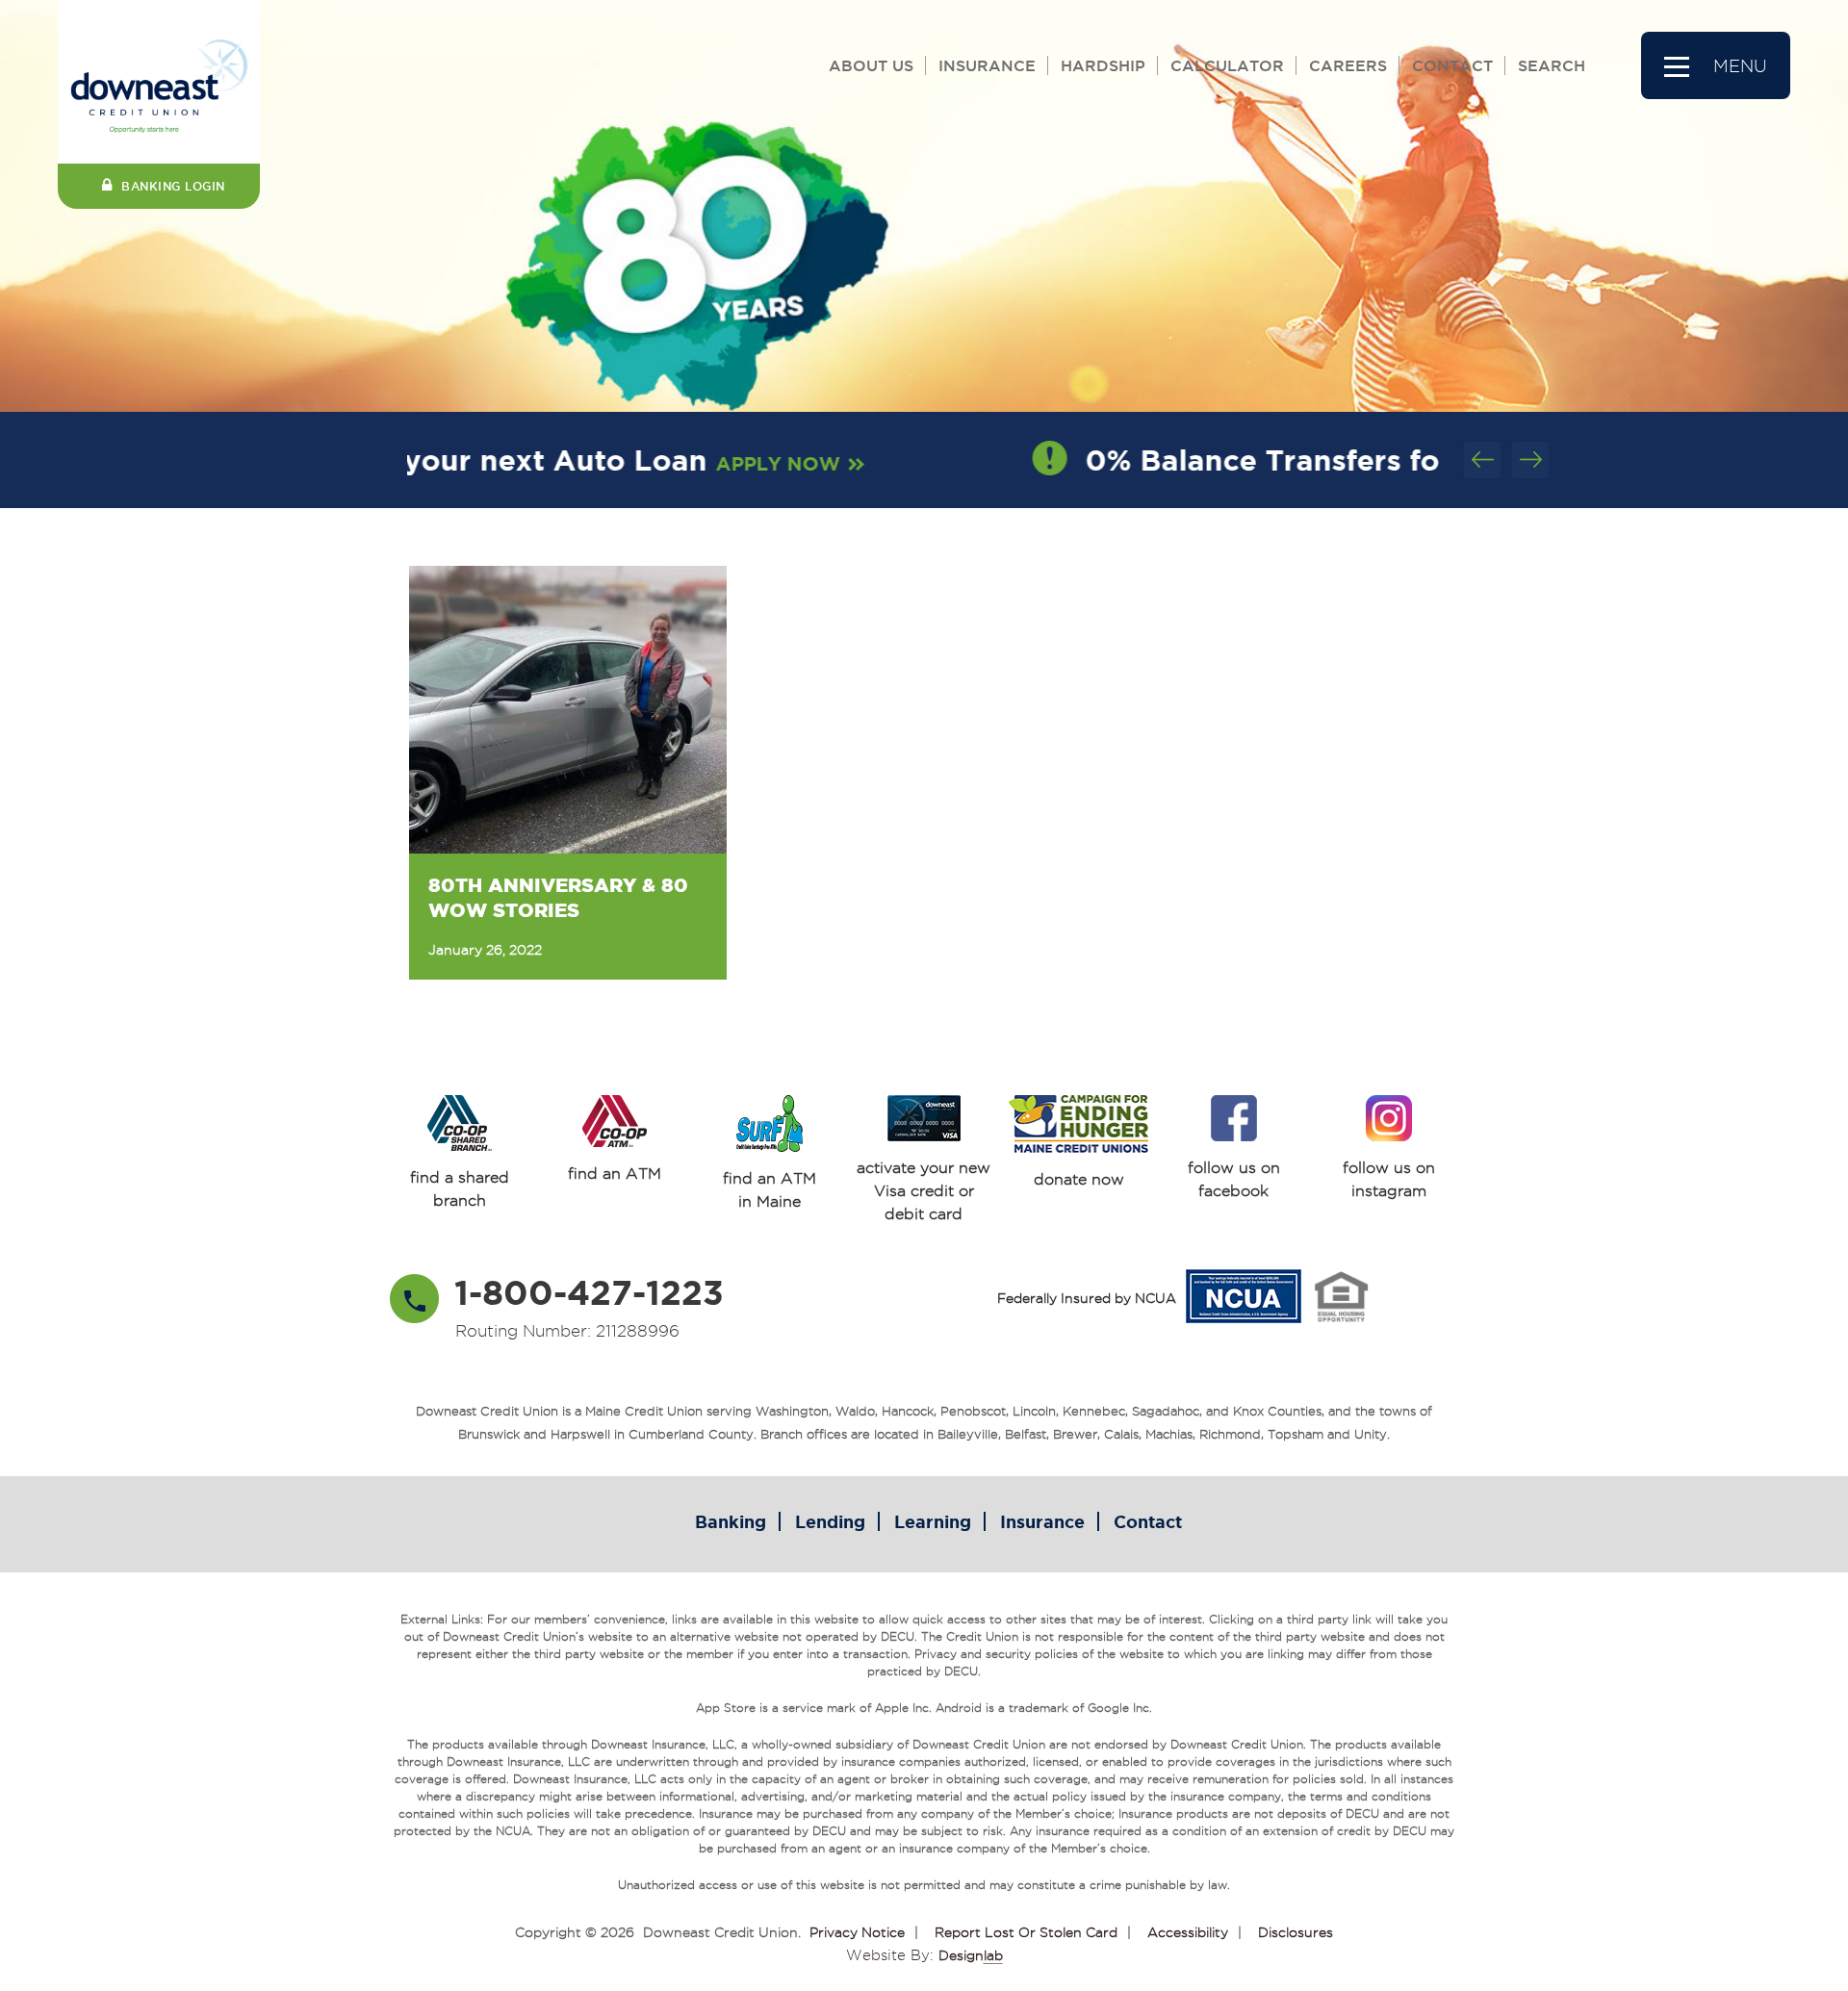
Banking (731, 1521)
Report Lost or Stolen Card (1026, 1932)
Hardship (1103, 65)
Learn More (1322, 463)
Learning (933, 1521)
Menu (1740, 66)
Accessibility (1188, 1932)
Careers (1348, 65)
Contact (1452, 65)
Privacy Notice (857, 1932)
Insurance (987, 65)
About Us (871, 65)
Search (1552, 65)
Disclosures (1296, 1932)
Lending (830, 1521)
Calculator (1227, 65)
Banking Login (173, 186)
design (971, 1955)
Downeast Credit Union (720, 1932)
